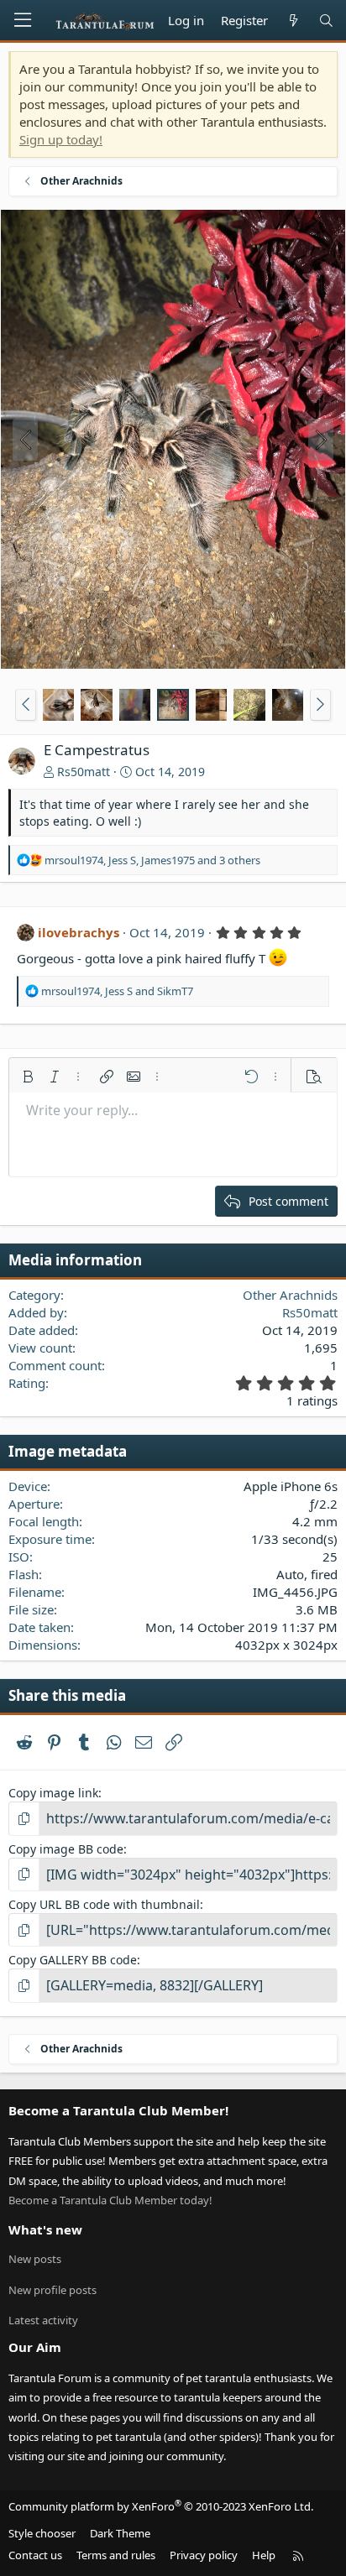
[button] (26, 705)
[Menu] (23, 20)
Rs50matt (84, 772)
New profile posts (52, 2290)
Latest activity (43, 2320)
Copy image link (53, 1793)
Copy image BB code (66, 1849)
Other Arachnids (290, 1295)
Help (264, 2555)
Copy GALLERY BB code (73, 1960)
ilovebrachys (79, 932)
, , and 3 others (152, 860)
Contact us (35, 2555)
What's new (45, 2229)
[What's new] (293, 21)
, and (117, 991)
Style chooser (42, 2533)
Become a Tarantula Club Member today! (110, 2200)
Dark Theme (120, 2533)
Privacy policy (204, 2555)
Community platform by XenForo (161, 2506)
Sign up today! (61, 139)
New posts (35, 2259)
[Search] (326, 21)
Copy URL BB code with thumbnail (104, 1904)
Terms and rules (116, 2555)
